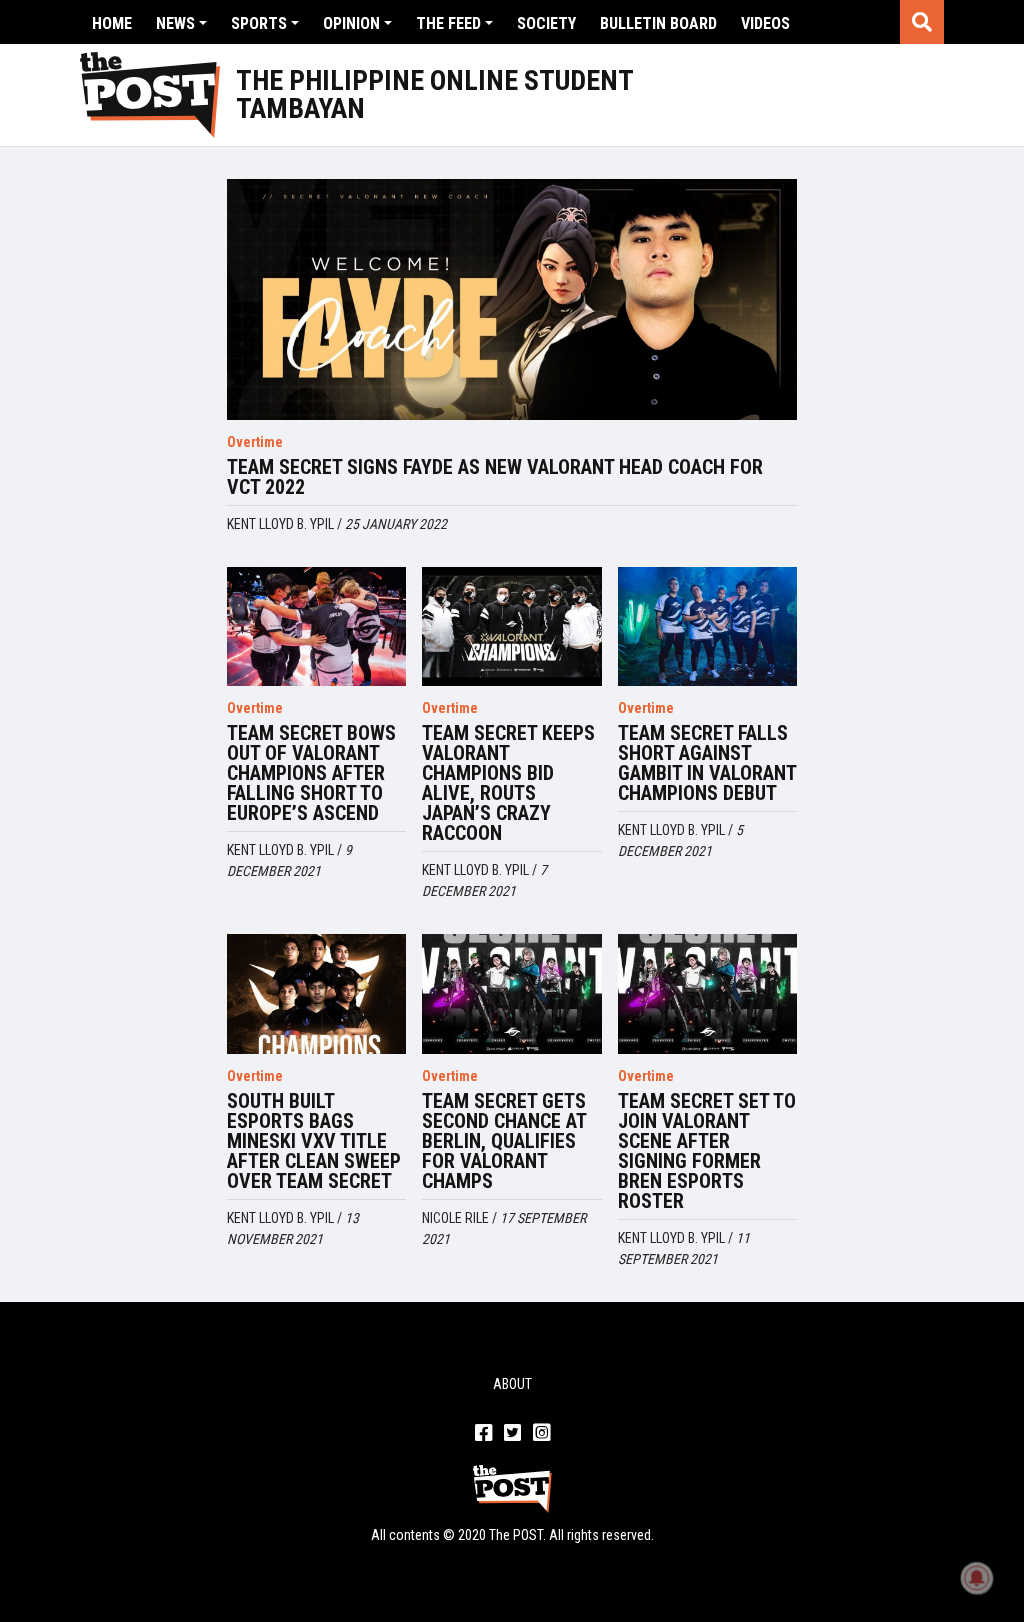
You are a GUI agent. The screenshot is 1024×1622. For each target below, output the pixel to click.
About (512, 1384)
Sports (259, 23)
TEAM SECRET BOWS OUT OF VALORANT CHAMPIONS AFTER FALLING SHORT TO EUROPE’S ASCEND (311, 773)
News (175, 23)
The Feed (448, 23)
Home (112, 23)
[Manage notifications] (977, 1578)
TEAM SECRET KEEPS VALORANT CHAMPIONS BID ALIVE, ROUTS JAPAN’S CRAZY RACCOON (508, 783)
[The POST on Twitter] (512, 1434)
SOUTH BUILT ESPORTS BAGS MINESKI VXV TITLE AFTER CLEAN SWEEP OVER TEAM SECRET (314, 1141)
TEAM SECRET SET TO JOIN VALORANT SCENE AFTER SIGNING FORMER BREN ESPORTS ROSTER (707, 1151)
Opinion (351, 23)
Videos (765, 23)
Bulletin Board (658, 23)
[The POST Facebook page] (483, 1434)
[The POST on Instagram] (541, 1434)
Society (546, 23)
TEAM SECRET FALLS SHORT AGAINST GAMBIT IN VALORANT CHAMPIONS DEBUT (707, 763)
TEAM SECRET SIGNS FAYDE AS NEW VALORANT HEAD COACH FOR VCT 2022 (495, 477)
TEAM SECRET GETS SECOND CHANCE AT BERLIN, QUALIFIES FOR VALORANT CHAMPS (504, 1141)
